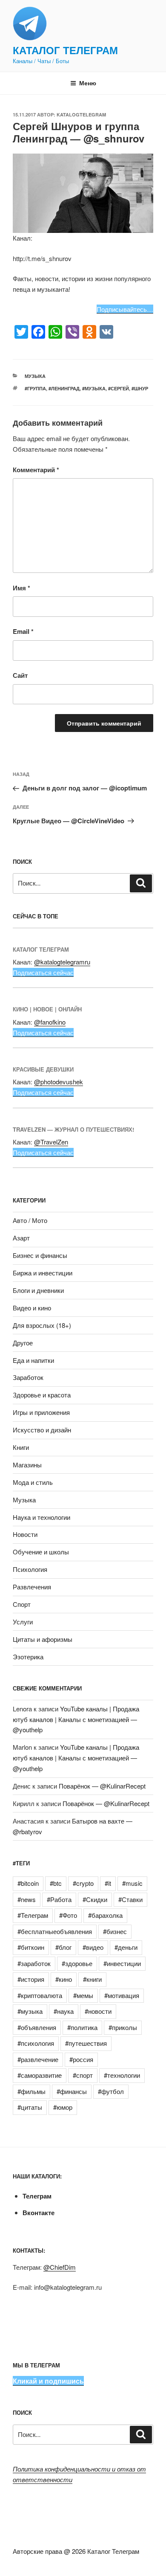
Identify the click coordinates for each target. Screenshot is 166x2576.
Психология (30, 1569)
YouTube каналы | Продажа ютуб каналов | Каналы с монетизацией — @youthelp (76, 1719)
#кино (64, 1979)
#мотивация (122, 1995)
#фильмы (31, 2091)
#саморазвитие (40, 2075)
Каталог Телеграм (65, 50)
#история (31, 1979)
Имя (21, 588)
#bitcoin (28, 1883)
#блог (63, 1947)
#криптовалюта (40, 1995)
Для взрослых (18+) (42, 1325)
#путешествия (86, 2043)
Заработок (28, 1377)
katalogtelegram (81, 115)
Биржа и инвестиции (43, 1273)
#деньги (126, 1947)
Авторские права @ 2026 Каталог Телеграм (76, 2551)
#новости (98, 2011)
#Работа (59, 1899)
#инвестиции (122, 1963)
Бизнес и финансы (40, 1255)
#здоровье (77, 1963)
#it (108, 1883)
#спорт (83, 2075)
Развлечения (32, 1587)
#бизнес (115, 1931)
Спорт (22, 1604)
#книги (92, 1979)
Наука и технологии (41, 1517)
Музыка (35, 376)
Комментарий (36, 470)
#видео (93, 1947)
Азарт (21, 1238)
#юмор (63, 2107)
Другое (23, 1343)
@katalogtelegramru (62, 962)
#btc (56, 1883)
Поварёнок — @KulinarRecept (102, 1786)
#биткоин (31, 1947)
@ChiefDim (60, 2267)
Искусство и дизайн (42, 1430)
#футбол (111, 2091)
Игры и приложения (41, 1412)
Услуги (23, 1622)
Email (23, 631)
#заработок (34, 1963)
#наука (64, 2011)
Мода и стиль (33, 1482)
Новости (25, 1534)
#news (27, 1899)
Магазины (27, 1465)
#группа (35, 388)
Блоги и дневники (38, 1290)
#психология (36, 2043)
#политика (82, 2027)
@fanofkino (50, 1022)
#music (132, 1883)
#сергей (119, 388)
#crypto (83, 1883)
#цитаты (30, 2107)
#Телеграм (33, 1915)
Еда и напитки (33, 1360)
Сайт (20, 675)
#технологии (122, 2075)
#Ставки (130, 1899)
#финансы (72, 2091)
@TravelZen (51, 1142)
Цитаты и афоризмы (43, 1639)
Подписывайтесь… (125, 309)
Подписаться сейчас (43, 972)
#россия (81, 2059)
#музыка (94, 388)
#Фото (68, 1915)
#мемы (83, 1995)
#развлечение (38, 2059)
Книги (21, 1447)
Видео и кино (32, 1308)
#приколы (123, 2027)
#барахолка (105, 1915)
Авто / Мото (30, 1220)
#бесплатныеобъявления (55, 1931)
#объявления (37, 2027)
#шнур (140, 388)
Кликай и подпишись (48, 2381)
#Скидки (95, 1899)
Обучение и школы (41, 1552)
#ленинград (64, 388)
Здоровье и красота (42, 1395)
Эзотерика (28, 1657)
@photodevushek (59, 1082)
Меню (88, 83)
